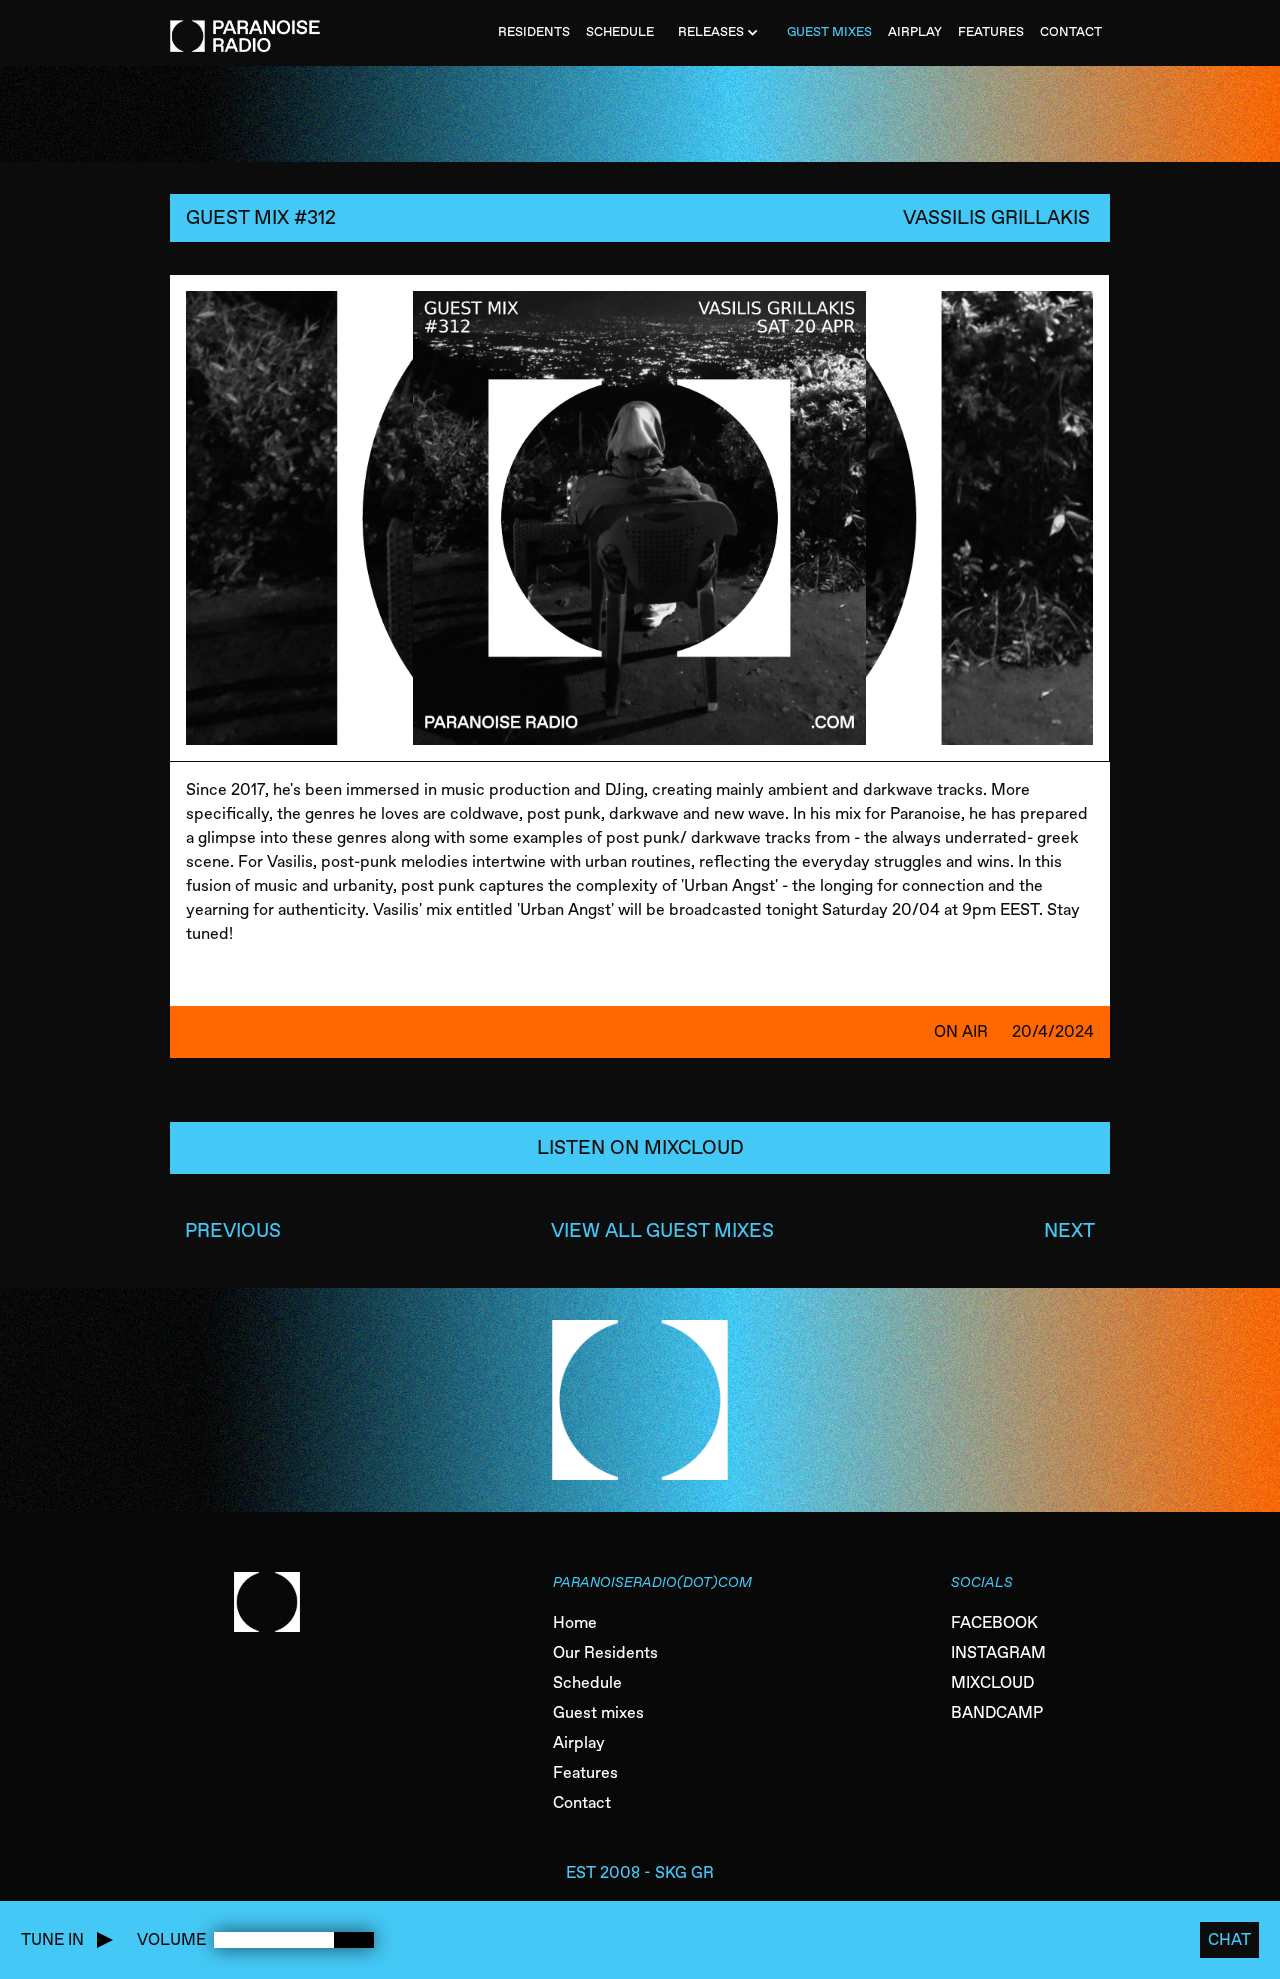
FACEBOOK (994, 1622)
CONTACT (1071, 31)
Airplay (579, 1742)
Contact (582, 1802)
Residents (534, 31)
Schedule (587, 1682)
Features (585, 1772)
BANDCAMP (997, 1712)
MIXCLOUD (992, 1682)
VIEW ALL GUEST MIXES (662, 1230)
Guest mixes (598, 1712)
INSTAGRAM (998, 1652)
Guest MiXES (829, 31)
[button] (720, 33)
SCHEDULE (620, 31)
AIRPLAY (915, 31)
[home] (245, 26)
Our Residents (605, 1652)
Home (575, 1622)
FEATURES (991, 31)
